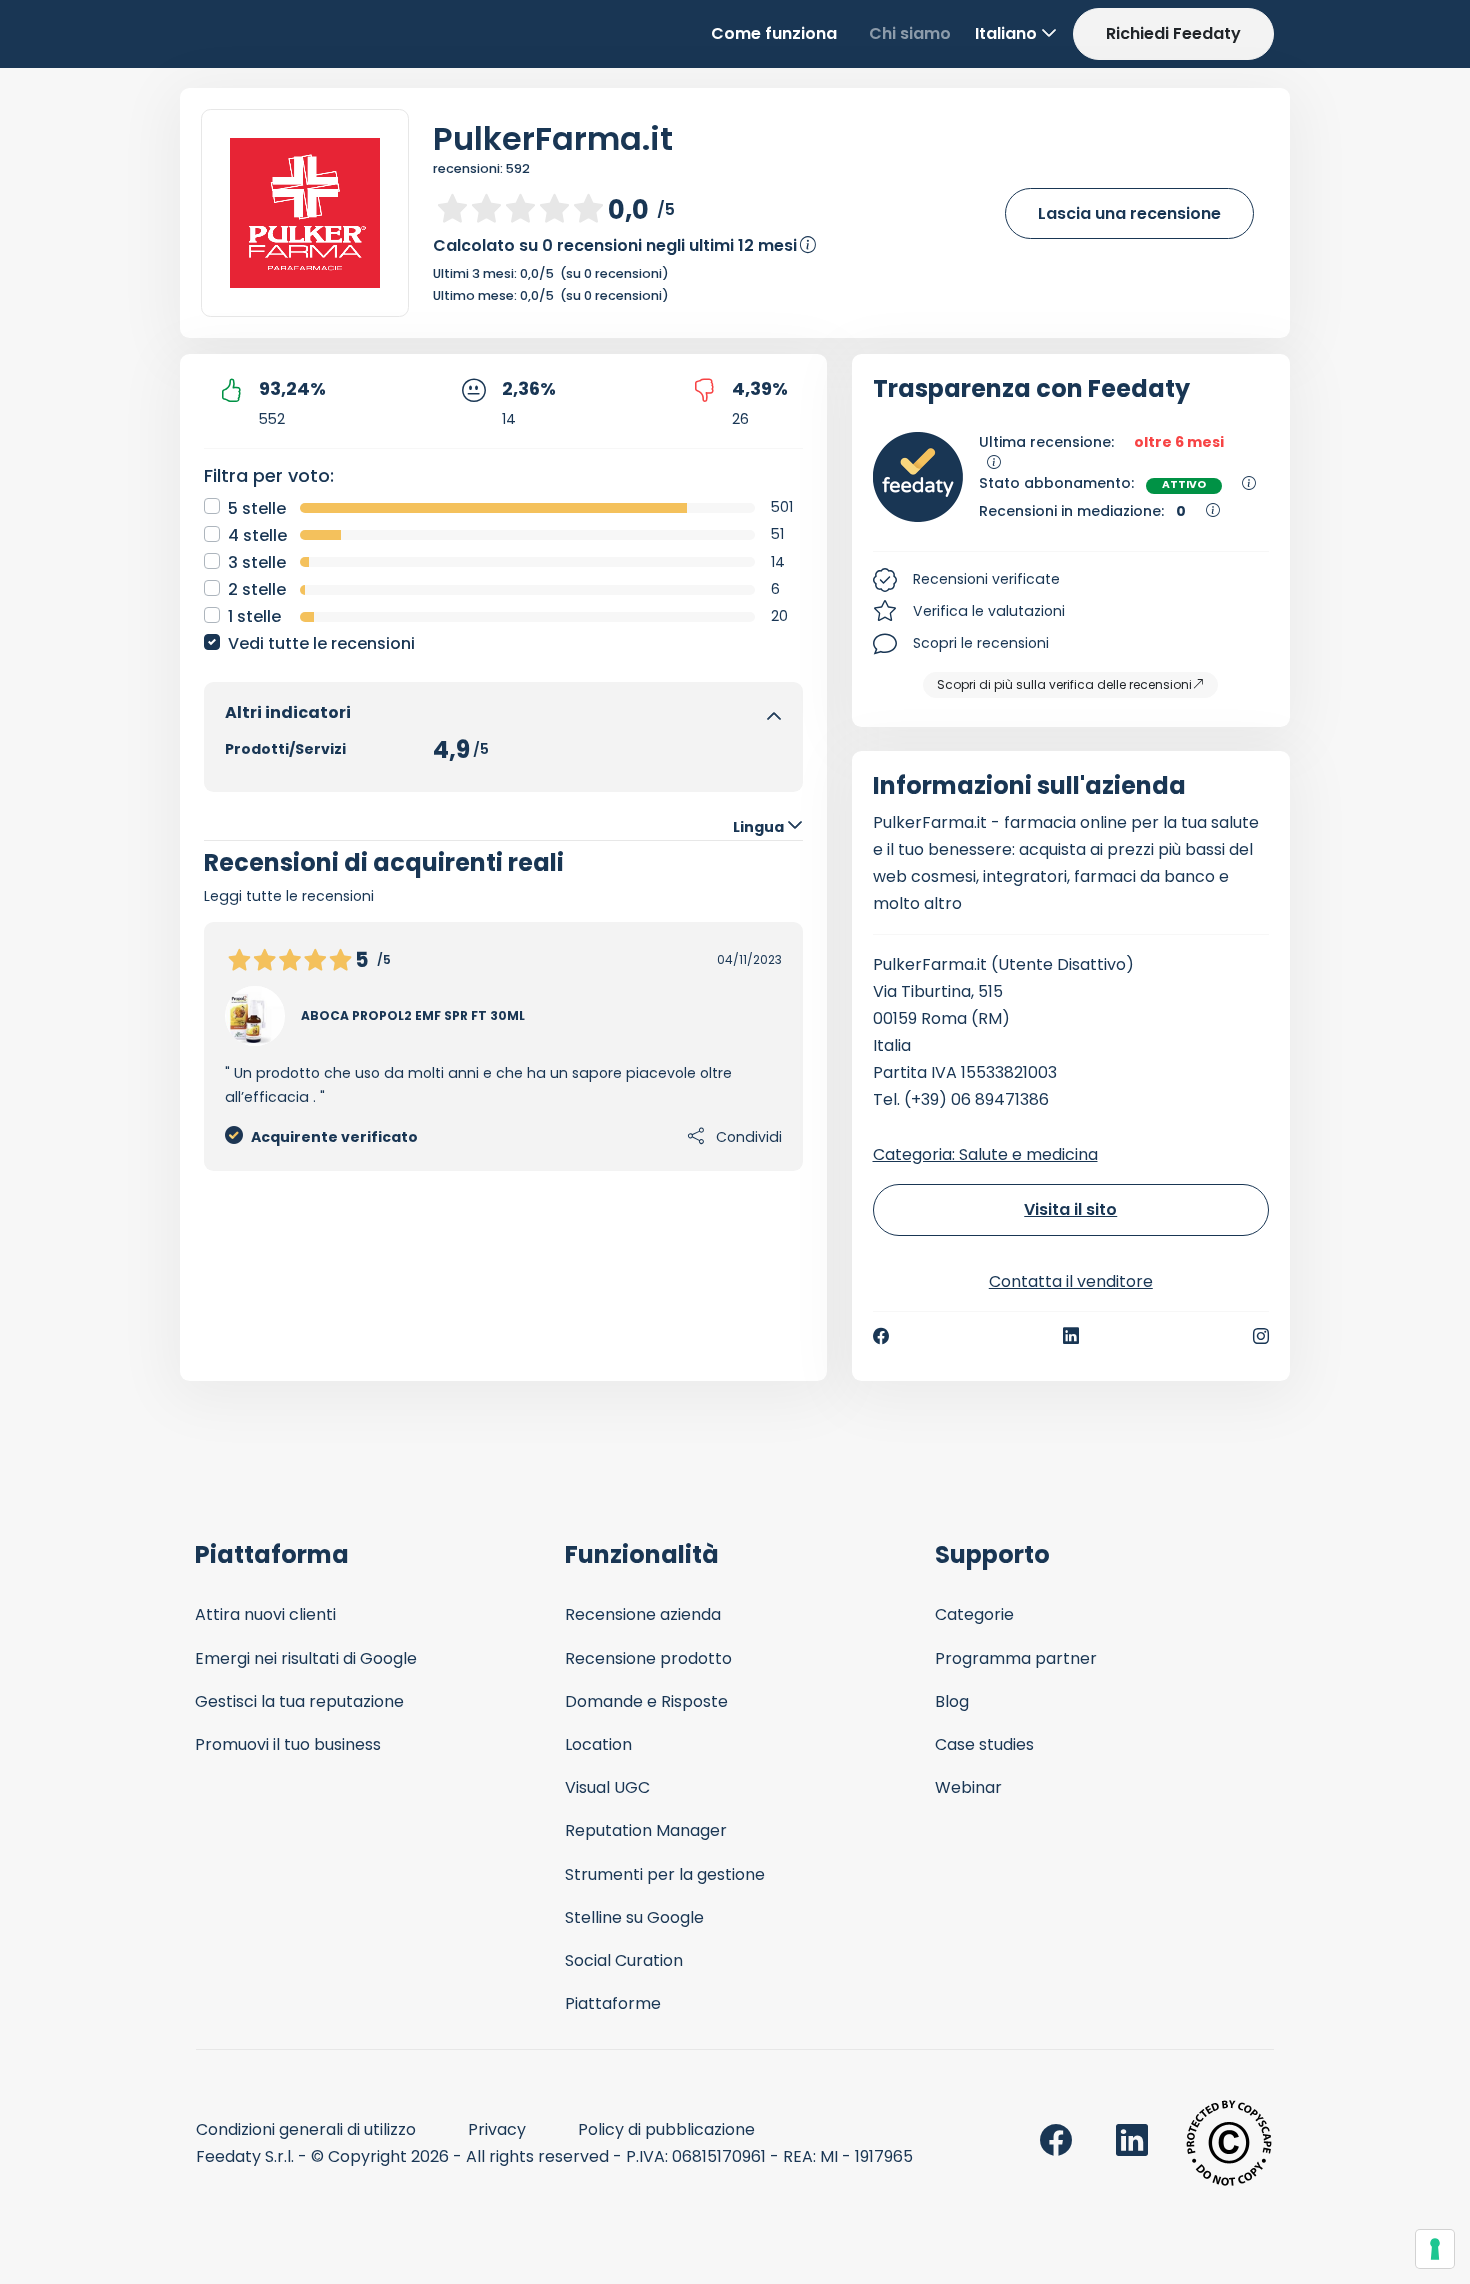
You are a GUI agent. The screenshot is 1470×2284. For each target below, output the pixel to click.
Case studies (984, 1744)
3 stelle (257, 562)
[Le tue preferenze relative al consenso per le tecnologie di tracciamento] (1435, 2249)
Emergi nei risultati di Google (306, 1658)
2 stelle (257, 589)
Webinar (968, 1787)
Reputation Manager (646, 1830)
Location (598, 1744)
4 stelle (257, 535)
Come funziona (774, 33)
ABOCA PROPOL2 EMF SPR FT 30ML (413, 1015)
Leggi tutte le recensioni (289, 896)
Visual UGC (607, 1787)
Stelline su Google (634, 1917)
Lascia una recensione (1129, 213)
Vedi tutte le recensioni (321, 643)
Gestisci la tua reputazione (299, 1701)
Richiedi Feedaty (1173, 33)
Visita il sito (1070, 1209)
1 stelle (254, 616)
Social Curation (624, 1960)
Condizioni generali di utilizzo (306, 2129)
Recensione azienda (643, 1614)
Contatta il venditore (1071, 1281)
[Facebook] (881, 1336)
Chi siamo (910, 33)
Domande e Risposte (646, 1701)
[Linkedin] (1071, 1336)
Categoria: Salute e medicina (985, 1154)
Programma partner (1016, 1658)
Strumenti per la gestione (665, 1874)
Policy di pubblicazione (666, 2129)
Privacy (497, 2129)
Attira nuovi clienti (265, 1614)
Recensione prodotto (648, 1658)
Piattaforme (613, 2003)
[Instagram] (1261, 1336)
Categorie (974, 1614)
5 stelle (257, 508)
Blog (952, 1701)
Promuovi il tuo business (288, 1744)
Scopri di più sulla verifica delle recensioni (1064, 684)
